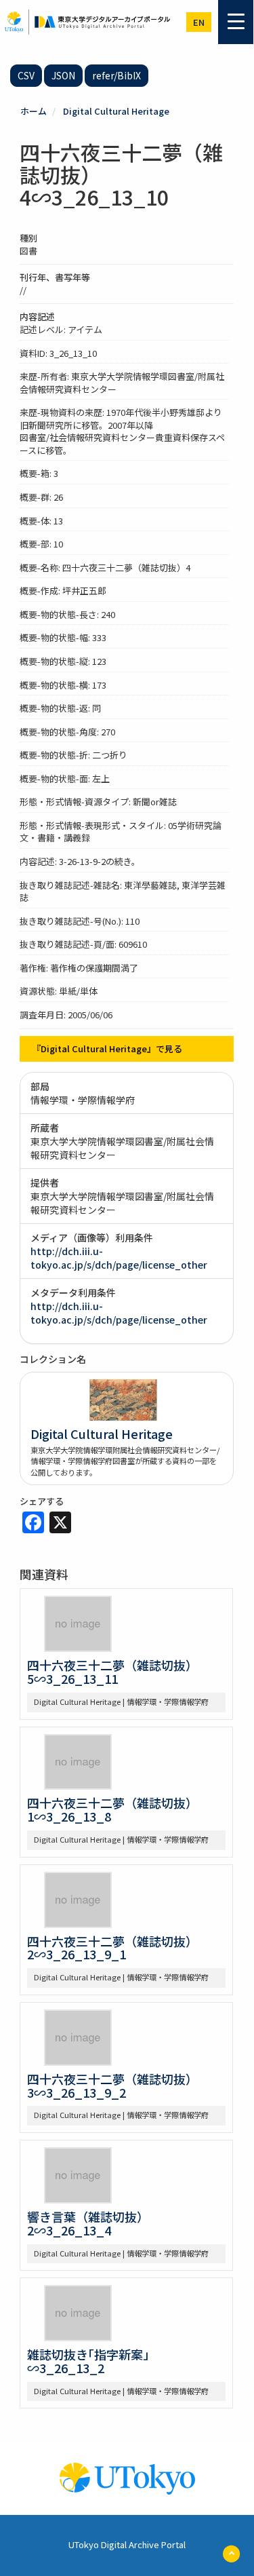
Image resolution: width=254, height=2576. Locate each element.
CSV (26, 75)
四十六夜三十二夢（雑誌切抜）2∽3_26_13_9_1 (112, 1948)
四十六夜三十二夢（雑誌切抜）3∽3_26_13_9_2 (112, 2085)
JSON (63, 75)
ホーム (34, 111)
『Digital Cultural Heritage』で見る (107, 1049)
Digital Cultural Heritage (116, 111)
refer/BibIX (117, 75)
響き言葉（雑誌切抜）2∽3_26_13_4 (88, 2223)
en (199, 22)
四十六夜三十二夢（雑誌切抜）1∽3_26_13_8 (112, 1809)
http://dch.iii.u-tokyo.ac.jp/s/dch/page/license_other (119, 1258)
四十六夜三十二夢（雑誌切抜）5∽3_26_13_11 (112, 1672)
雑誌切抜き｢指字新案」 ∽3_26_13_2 (94, 2361)
